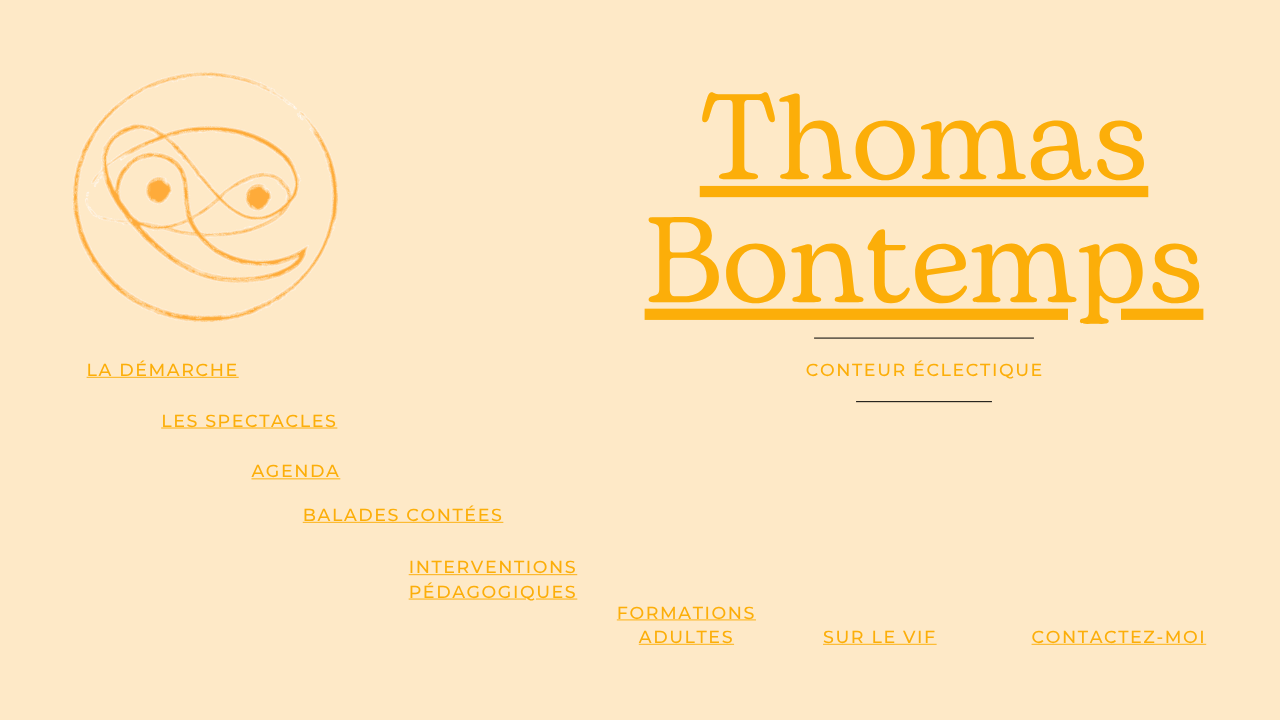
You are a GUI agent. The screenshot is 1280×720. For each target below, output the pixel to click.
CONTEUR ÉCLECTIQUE (925, 370)
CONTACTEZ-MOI (1119, 637)
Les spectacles (249, 421)
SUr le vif (880, 637)
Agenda (295, 472)
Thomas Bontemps (924, 205)
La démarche (163, 370)
